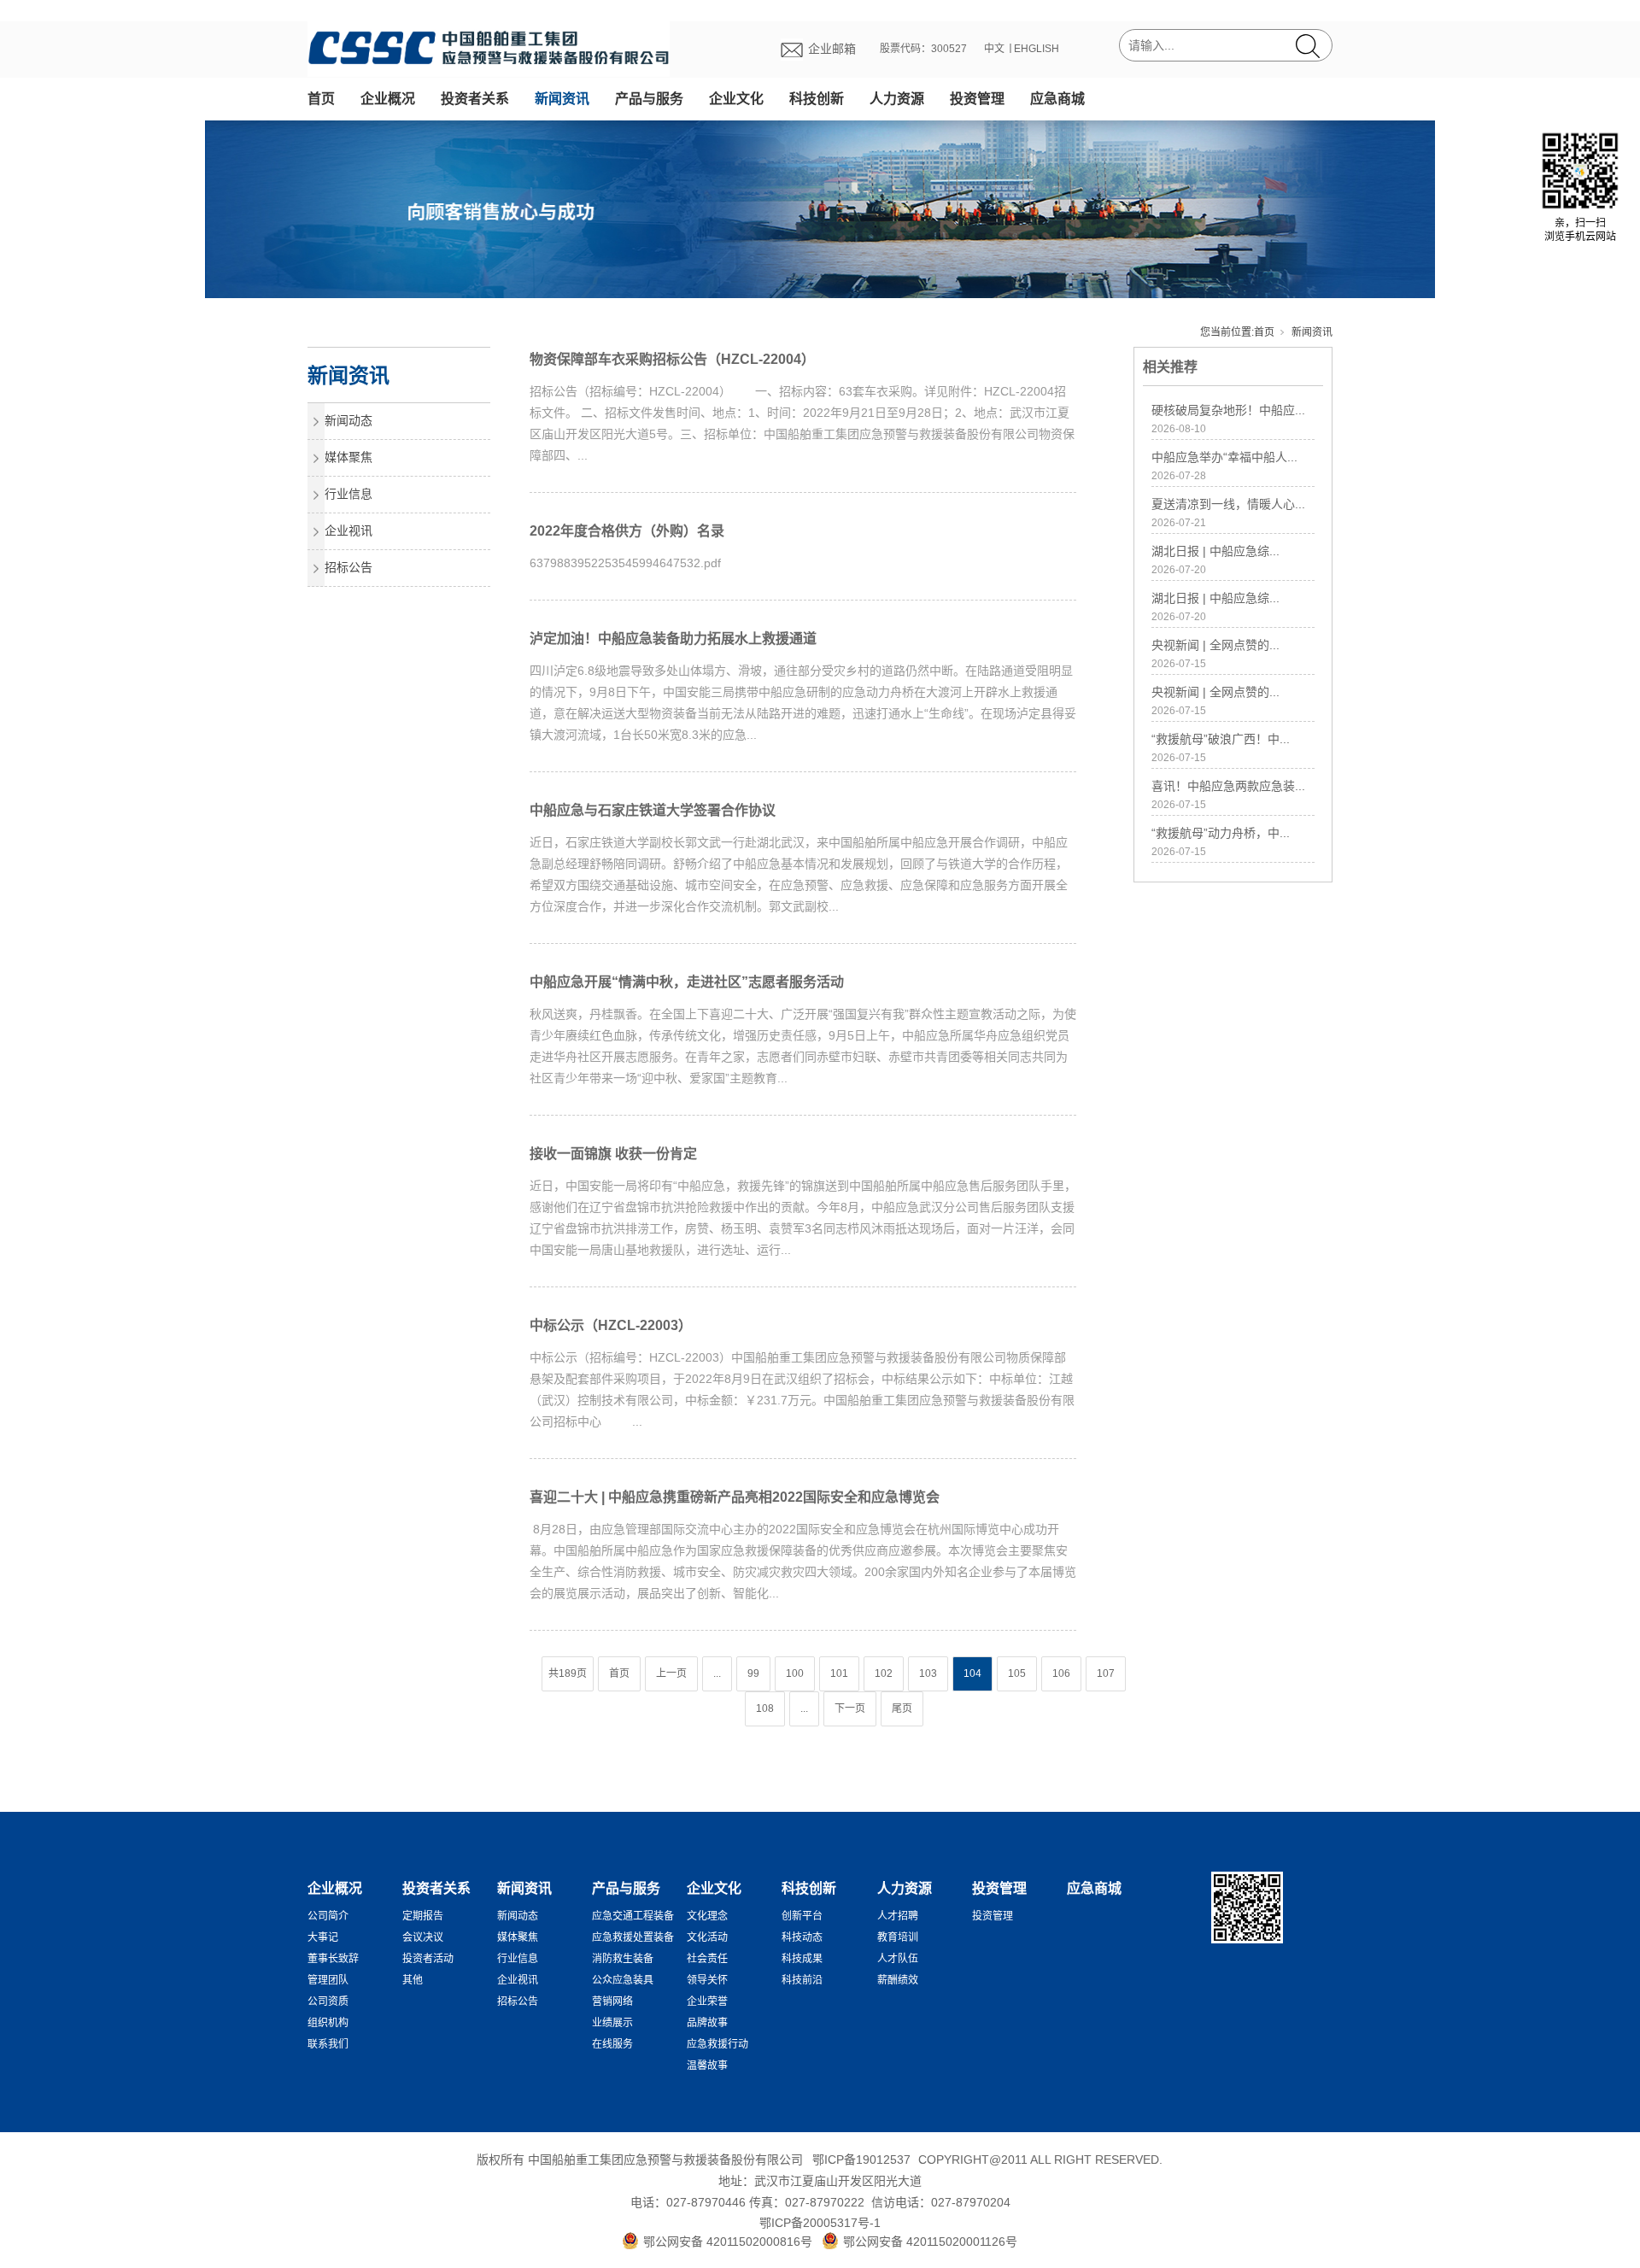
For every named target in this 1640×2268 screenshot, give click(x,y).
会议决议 (423, 1937)
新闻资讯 (562, 99)
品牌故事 (707, 2023)
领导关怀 (707, 1980)
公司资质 (328, 2001)
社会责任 (707, 1959)
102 (884, 1673)
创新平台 (802, 1916)
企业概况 (388, 99)
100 (795, 1673)
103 (928, 1673)
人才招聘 (898, 1916)
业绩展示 (612, 2023)
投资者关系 (475, 99)
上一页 (671, 1673)
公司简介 (328, 1916)
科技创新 (817, 99)
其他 (413, 1980)
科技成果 (802, 1959)
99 (753, 1673)
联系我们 (328, 2044)
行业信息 (348, 494)
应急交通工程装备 (633, 1916)
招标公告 (348, 567)
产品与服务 (649, 99)
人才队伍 (898, 1959)
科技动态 (802, 1937)
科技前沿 (802, 1980)
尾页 (902, 1708)
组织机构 (328, 2023)
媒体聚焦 (348, 457)
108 (765, 1708)
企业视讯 (348, 530)
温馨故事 (707, 2066)
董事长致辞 (333, 1959)
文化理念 (707, 1916)
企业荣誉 (707, 2001)
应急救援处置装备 (633, 1937)
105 (1017, 1673)
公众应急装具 (623, 1980)
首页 (321, 99)
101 (839, 1673)
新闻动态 (348, 420)
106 (1061, 1673)
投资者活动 (428, 1959)
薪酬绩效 (898, 1980)
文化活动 (707, 1937)
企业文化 (736, 99)
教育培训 (898, 1937)
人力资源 (897, 99)
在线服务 (612, 2044)
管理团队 (328, 1980)
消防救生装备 (623, 1959)
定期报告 (423, 1916)
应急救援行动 (717, 2044)
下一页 (850, 1708)
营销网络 (612, 2001)
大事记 (323, 1937)
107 (1106, 1673)
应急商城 (1057, 99)
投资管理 (977, 99)
